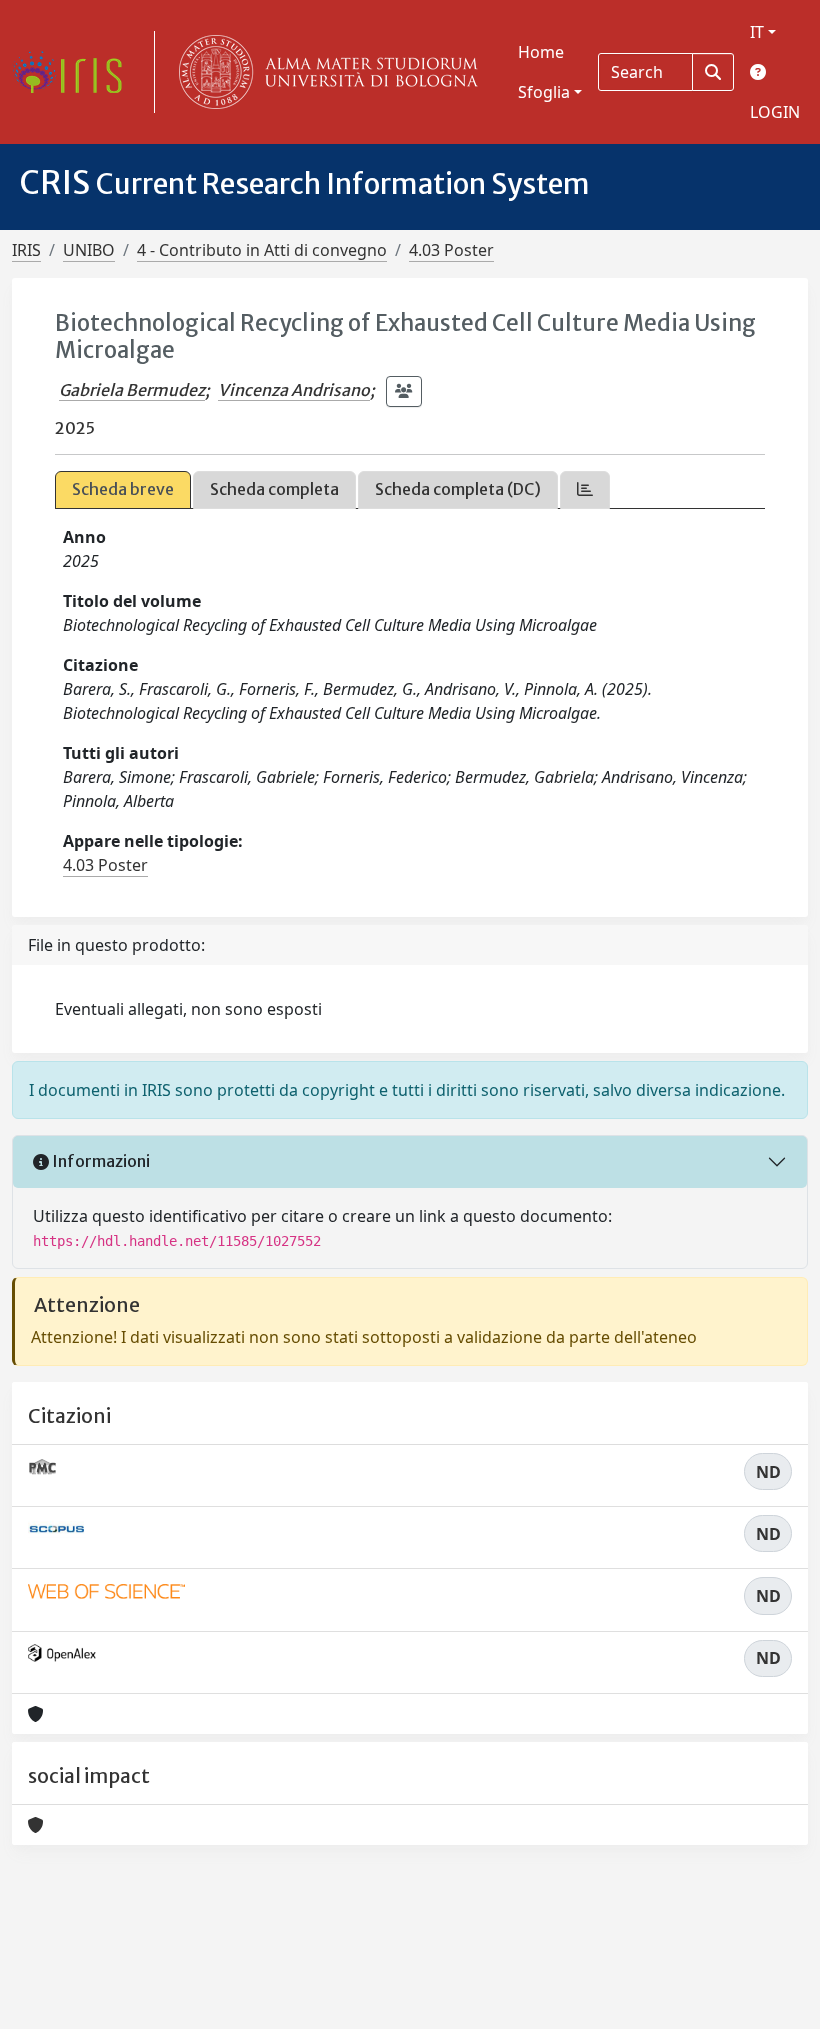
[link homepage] (75, 72)
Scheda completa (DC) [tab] (458, 489)
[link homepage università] (324, 72)
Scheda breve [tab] (123, 489)
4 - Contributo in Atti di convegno (262, 250)
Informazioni (99, 1161)
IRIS (26, 250)
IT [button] (757, 32)
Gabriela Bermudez (132, 390)
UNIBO (89, 250)
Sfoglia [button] (544, 92)
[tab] (585, 489)
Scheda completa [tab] (274, 489)
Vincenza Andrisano (294, 390)
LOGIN (775, 112)
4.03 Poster (451, 250)
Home (541, 52)
